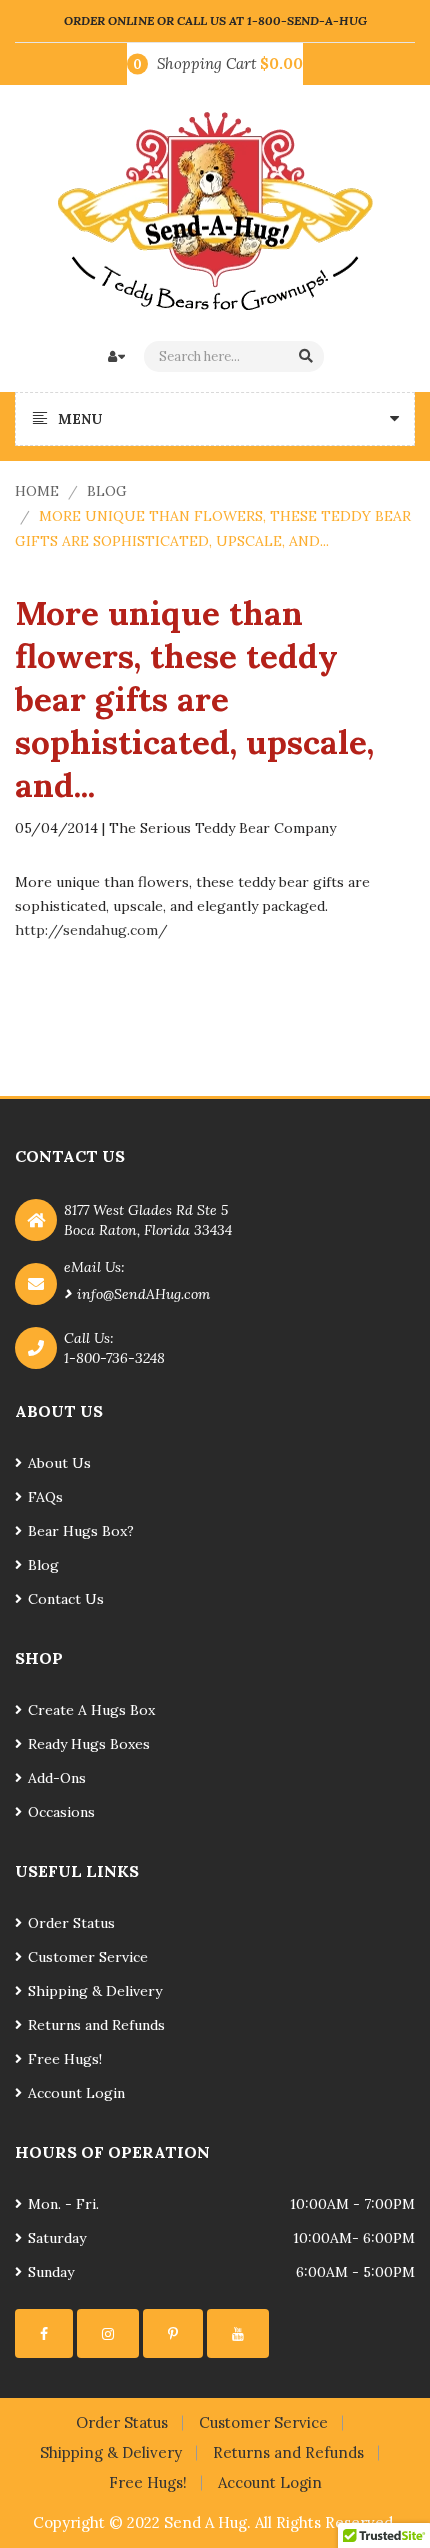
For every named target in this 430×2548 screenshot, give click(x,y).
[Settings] (44, 2333)
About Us (59, 1463)
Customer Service (88, 1957)
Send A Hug (205, 2522)
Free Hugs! (65, 2059)
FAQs (45, 1497)
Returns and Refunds (96, 2025)
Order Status (71, 1923)
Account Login (76, 2093)
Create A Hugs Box (91, 1710)
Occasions (61, 1812)
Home (37, 491)
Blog (107, 491)
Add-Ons (57, 1778)
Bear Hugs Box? (81, 1531)
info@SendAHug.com (143, 1294)
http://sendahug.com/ (91, 930)
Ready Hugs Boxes (89, 1744)
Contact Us (66, 1599)
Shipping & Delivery (95, 1991)
